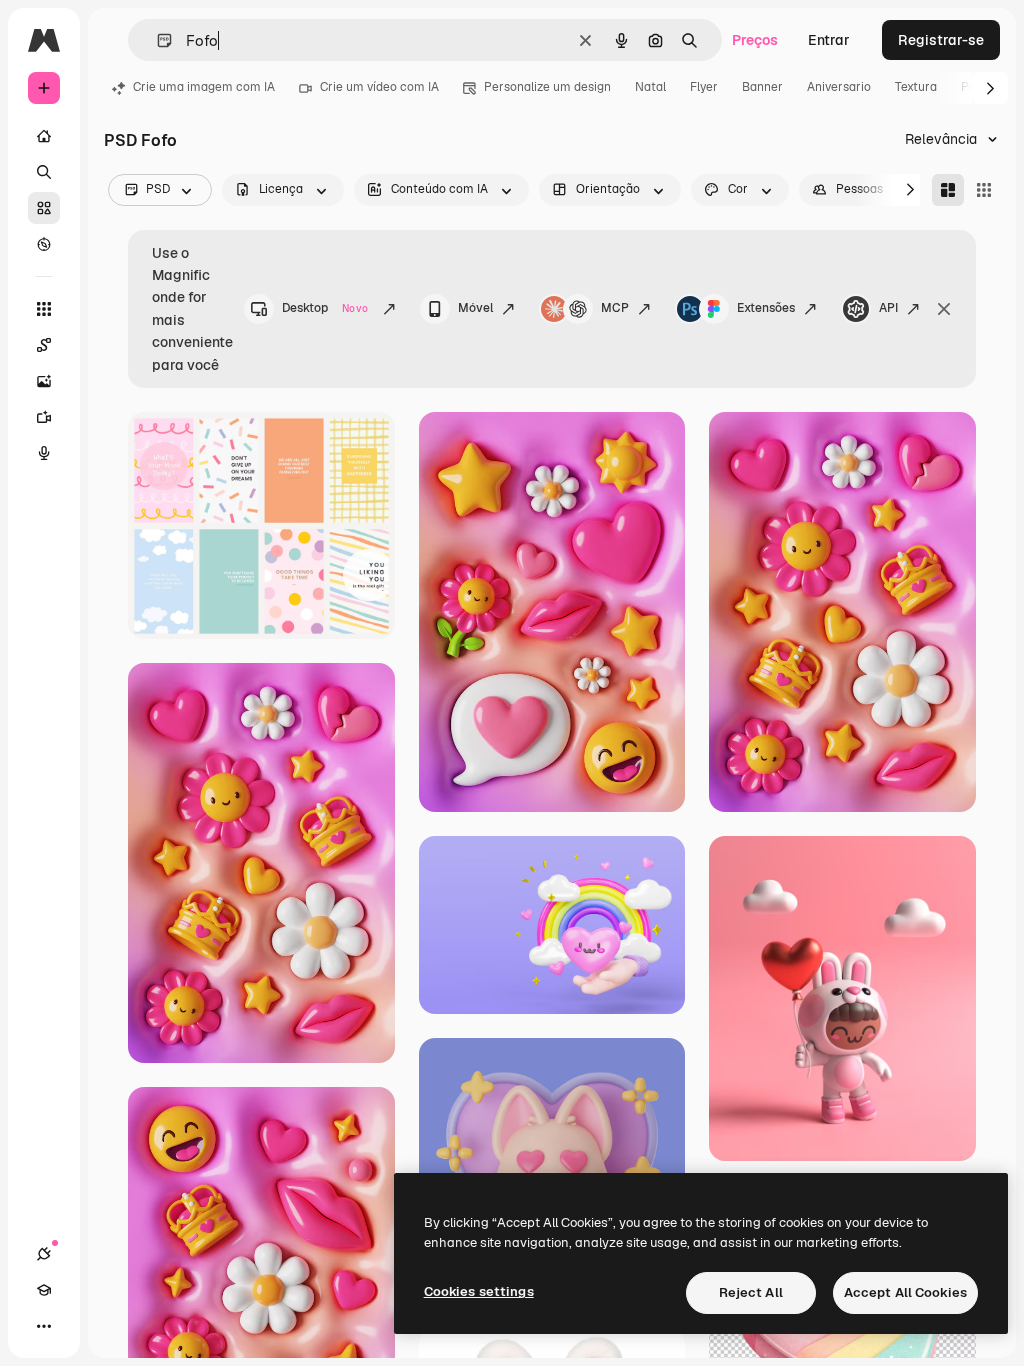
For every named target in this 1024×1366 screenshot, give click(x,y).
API (888, 308)
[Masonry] (948, 190)
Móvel (475, 308)
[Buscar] (44, 172)
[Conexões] (44, 1254)
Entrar (829, 40)
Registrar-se (941, 40)
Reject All (751, 1292)
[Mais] (44, 1326)
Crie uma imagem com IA (204, 87)
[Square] (984, 190)
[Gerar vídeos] (44, 417)
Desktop (325, 308)
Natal (650, 87)
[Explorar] (44, 244)
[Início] (44, 136)
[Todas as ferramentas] (44, 309)
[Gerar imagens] (44, 381)
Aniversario (839, 87)
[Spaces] (44, 345)
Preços (755, 40)
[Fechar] (944, 309)
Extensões (766, 308)
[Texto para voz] (44, 453)
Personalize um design (547, 87)
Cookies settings (479, 1291)
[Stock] (44, 208)
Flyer (704, 87)
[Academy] (44, 1290)
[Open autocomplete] (156, 40)
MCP (615, 308)
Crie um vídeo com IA (379, 87)
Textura (916, 87)
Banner (762, 87)
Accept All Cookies (905, 1292)
